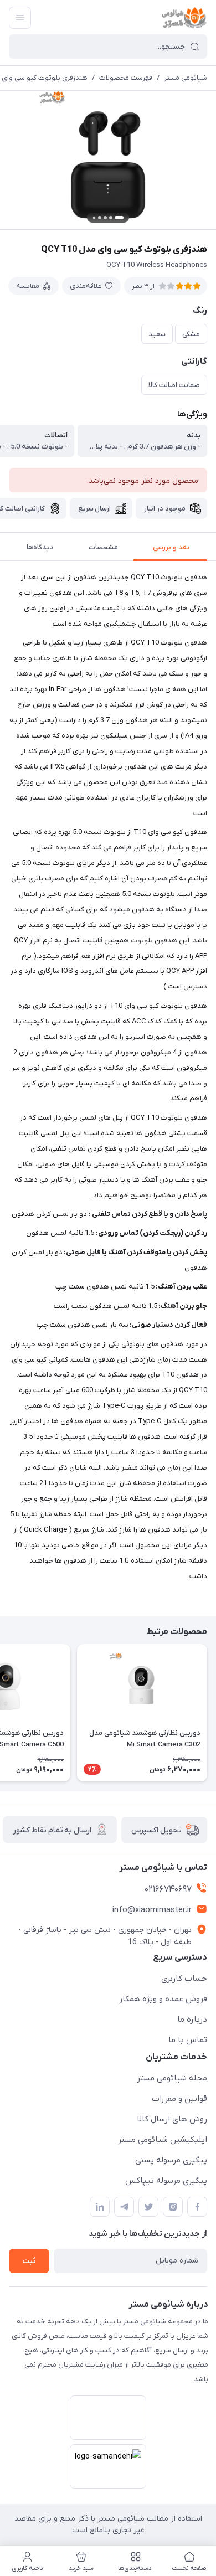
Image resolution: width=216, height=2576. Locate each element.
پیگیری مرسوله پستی (171, 2160)
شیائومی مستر (186, 78)
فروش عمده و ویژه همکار (163, 1999)
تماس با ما (188, 2040)
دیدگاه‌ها (40, 547)
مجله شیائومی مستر (172, 2078)
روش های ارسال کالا (172, 2119)
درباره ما (192, 2019)
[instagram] (173, 2207)
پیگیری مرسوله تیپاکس (166, 2181)
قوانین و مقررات (179, 2099)
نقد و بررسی (171, 547)
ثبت (29, 2261)
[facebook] (197, 2207)
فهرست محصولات (126, 78)
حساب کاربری (184, 1979)
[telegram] (124, 2207)
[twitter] (148, 2207)
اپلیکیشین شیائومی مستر (163, 2140)
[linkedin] (100, 2207)
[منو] (20, 18)
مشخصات (103, 547)
